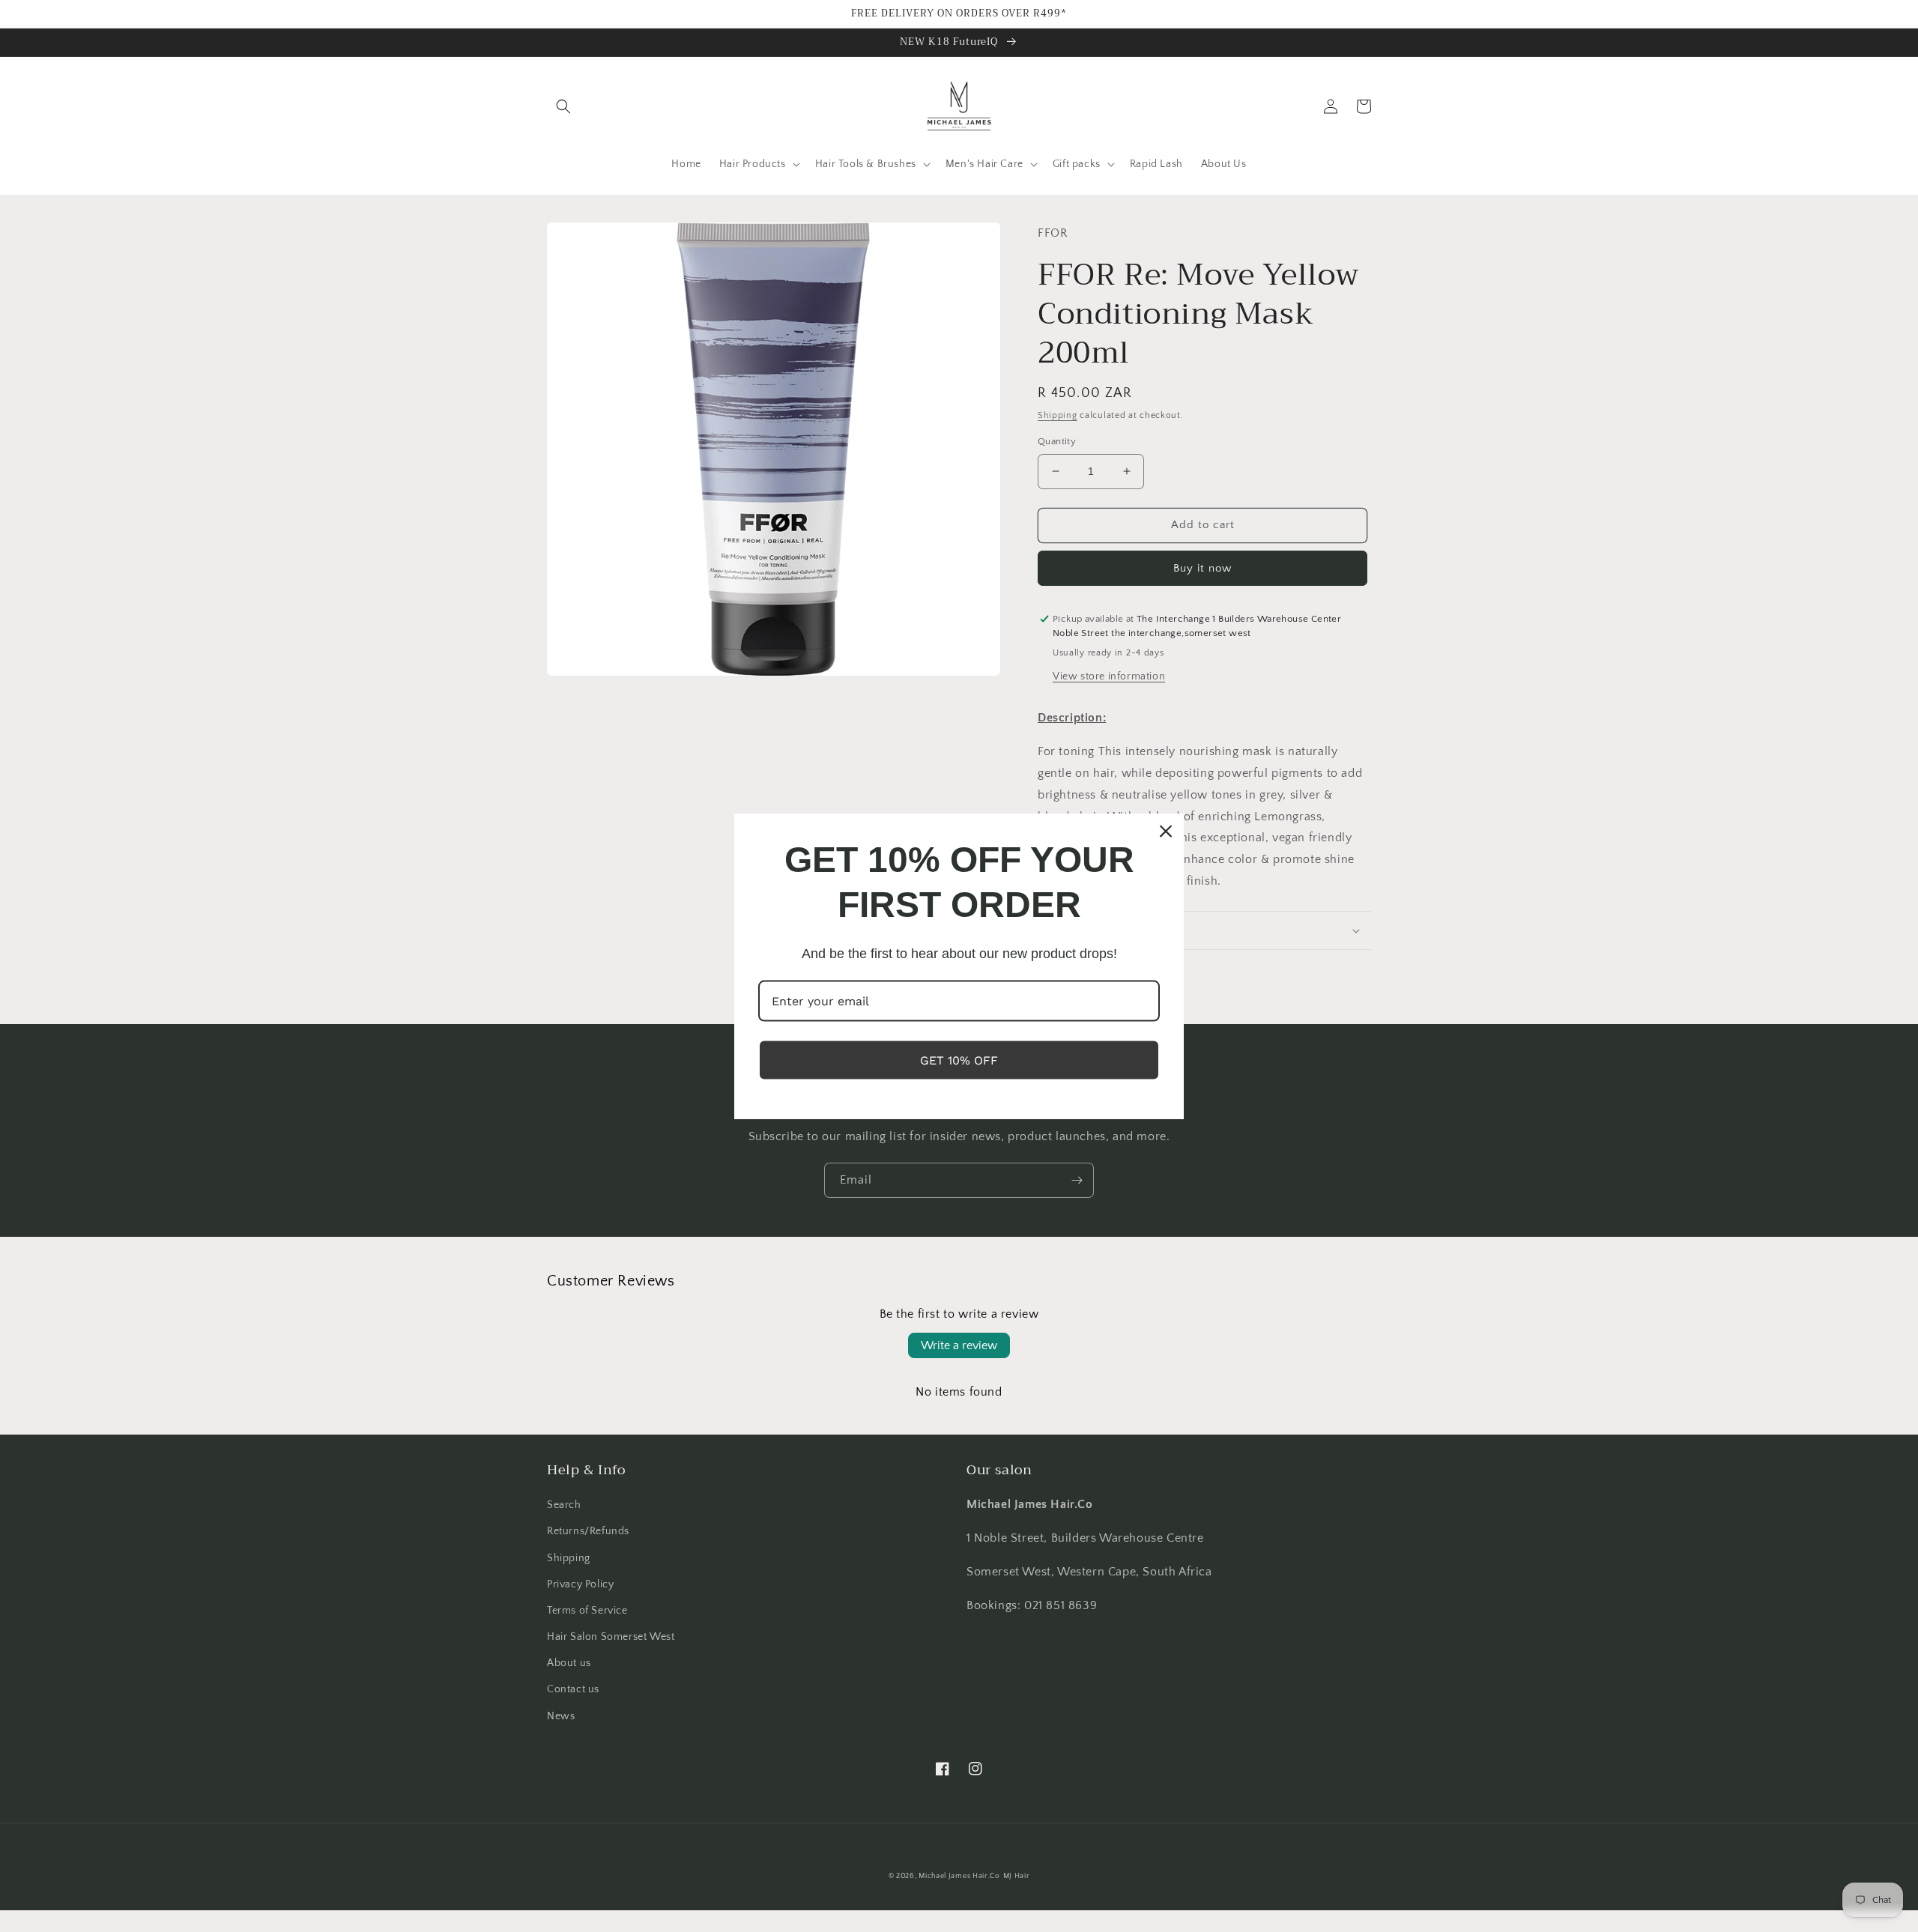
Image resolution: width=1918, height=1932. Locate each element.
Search (564, 1505)
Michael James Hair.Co (959, 1876)
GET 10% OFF (959, 1060)
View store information (1109, 676)
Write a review (959, 1345)
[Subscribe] (1077, 1180)
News (561, 1716)
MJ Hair (1017, 1876)
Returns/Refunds (588, 1531)
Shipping (1058, 415)
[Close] (1166, 831)
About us (569, 1663)
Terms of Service (587, 1611)
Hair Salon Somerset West (611, 1637)
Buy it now (1202, 568)
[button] (563, 106)
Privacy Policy (580, 1584)
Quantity (1057, 441)
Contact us (573, 1689)
